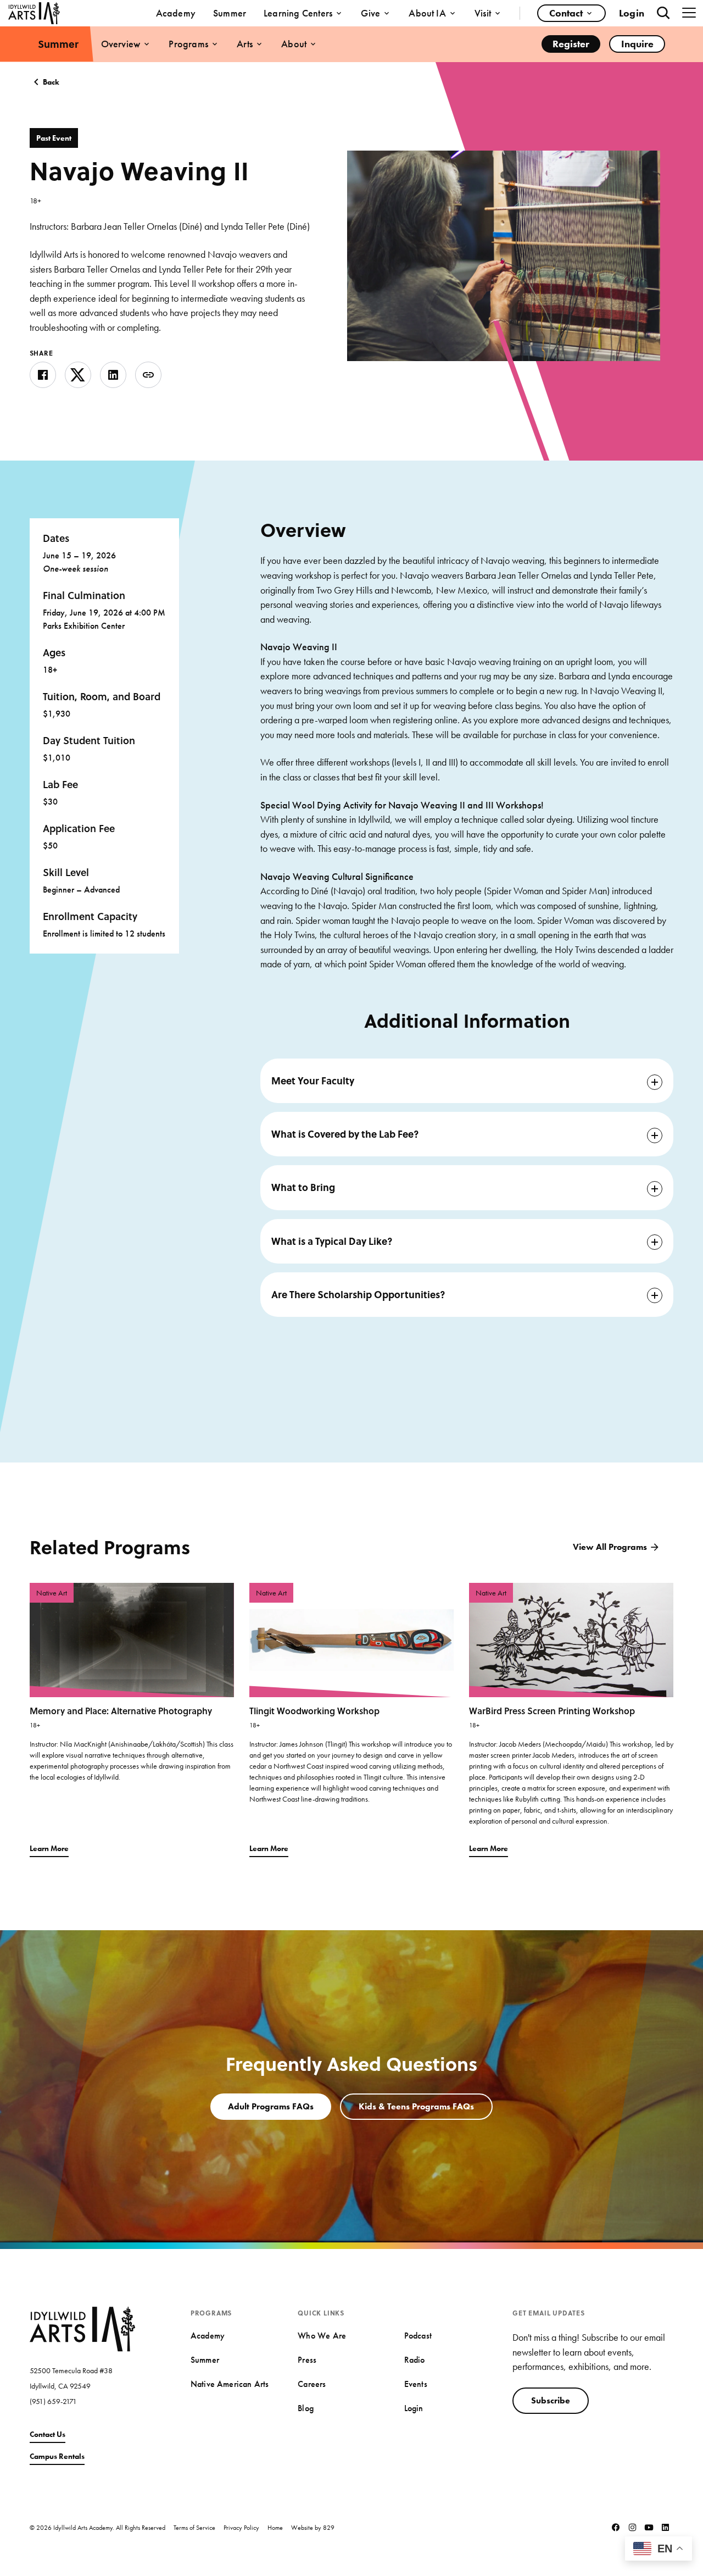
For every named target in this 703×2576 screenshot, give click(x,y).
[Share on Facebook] (43, 375)
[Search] (663, 13)
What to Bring (303, 1187)
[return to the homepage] (82, 2328)
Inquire (637, 44)
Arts (245, 44)
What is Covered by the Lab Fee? (345, 1134)
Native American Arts (230, 2384)
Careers (312, 2384)
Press (307, 2360)
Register (571, 44)
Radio (415, 2360)
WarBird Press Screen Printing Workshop (552, 1711)
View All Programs (610, 1547)
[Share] (148, 375)
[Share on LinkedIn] (113, 375)
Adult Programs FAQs (271, 2106)
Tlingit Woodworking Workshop (314, 1711)
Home (275, 2527)
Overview (121, 44)
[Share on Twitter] (78, 375)
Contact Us (48, 2434)
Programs (188, 44)
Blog (306, 2408)
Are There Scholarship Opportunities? (358, 1294)
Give (370, 13)
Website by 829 (313, 2527)
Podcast (418, 2336)
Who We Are (322, 2336)
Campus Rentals (57, 2456)
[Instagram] (632, 2527)
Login (632, 13)
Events (416, 2384)
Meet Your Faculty (313, 1081)
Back (51, 82)
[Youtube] (649, 2527)
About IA (427, 13)
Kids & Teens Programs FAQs (416, 2106)
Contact (566, 13)
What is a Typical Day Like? (332, 1241)
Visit (483, 13)
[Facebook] (616, 2527)
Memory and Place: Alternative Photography (121, 1711)
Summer (230, 13)
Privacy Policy (241, 2527)
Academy (176, 13)
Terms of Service (194, 2527)
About (294, 44)
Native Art (52, 1593)
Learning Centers (298, 13)
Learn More (49, 1848)
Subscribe (551, 2400)
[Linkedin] (665, 2527)
